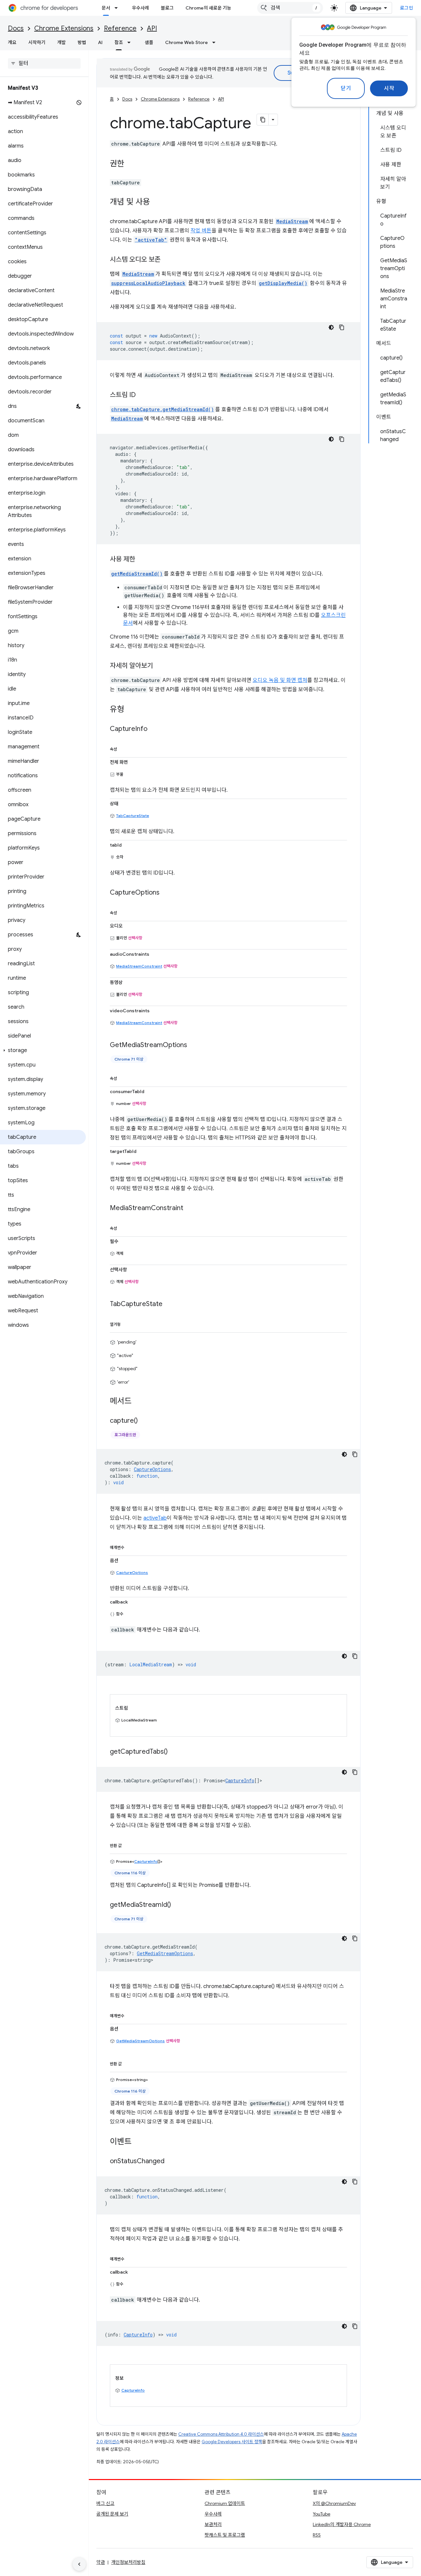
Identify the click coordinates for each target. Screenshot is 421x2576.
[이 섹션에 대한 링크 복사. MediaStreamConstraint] (190, 1208)
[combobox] (290, 8)
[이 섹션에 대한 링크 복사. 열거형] (127, 1323)
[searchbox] (44, 63)
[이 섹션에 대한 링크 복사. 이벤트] (138, 2142)
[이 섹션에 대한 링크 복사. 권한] (131, 164)
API (152, 28)
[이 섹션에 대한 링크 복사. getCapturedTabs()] (174, 1752)
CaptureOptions (132, 1572)
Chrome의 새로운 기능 (208, 8)
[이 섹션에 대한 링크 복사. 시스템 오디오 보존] (167, 260)
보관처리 (213, 2524)
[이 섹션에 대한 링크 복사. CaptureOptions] (166, 893)
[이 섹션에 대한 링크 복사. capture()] (144, 1421)
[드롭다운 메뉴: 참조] (131, 42)
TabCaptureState (133, 816)
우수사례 (140, 8)
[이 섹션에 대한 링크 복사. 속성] (124, 748)
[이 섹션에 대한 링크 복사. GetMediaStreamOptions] (194, 1045)
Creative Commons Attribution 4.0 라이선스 (221, 2434)
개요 (12, 42)
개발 (62, 42)
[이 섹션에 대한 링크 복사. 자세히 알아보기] (160, 666)
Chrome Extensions (64, 28)
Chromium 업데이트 (225, 2503)
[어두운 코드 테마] (331, 327)
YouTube (322, 2514)
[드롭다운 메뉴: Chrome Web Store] (216, 42)
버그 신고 (105, 2503)
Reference (120, 28)
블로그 (167, 8)
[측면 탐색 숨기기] (79, 2564)
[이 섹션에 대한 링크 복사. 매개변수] (131, 1546)
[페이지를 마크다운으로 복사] (263, 120)
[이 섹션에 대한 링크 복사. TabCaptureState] (169, 1304)
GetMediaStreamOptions (140, 2041)
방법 (82, 42)
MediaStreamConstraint (139, 966)
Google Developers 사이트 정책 (232, 2442)
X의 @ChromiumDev (334, 2503)
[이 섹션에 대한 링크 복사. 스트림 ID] (142, 395)
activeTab (155, 1518)
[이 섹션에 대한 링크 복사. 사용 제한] (142, 560)
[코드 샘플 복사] (342, 327)
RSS (317, 2535)
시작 (389, 88)
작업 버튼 (201, 231)
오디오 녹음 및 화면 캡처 (280, 680)
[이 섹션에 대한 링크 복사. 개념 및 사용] (157, 202)
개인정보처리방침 (128, 2562)
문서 (106, 8)
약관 (101, 2562)
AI (100, 42)
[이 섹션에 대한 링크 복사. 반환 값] (128, 1844)
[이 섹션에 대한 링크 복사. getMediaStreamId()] (178, 1905)
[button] (43, 1050)
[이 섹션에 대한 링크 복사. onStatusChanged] (171, 2162)
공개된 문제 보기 (112, 2514)
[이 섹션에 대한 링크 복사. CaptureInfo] (154, 729)
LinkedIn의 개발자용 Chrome (342, 2524)
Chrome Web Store (186, 42)
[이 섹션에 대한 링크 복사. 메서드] (138, 1402)
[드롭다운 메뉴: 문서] (118, 8)
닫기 (346, 88)
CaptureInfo (240, 1780)
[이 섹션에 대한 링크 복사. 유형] (131, 710)
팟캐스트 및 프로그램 (225, 2535)
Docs (16, 28)
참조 (119, 42)
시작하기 (37, 42)
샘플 (149, 42)
